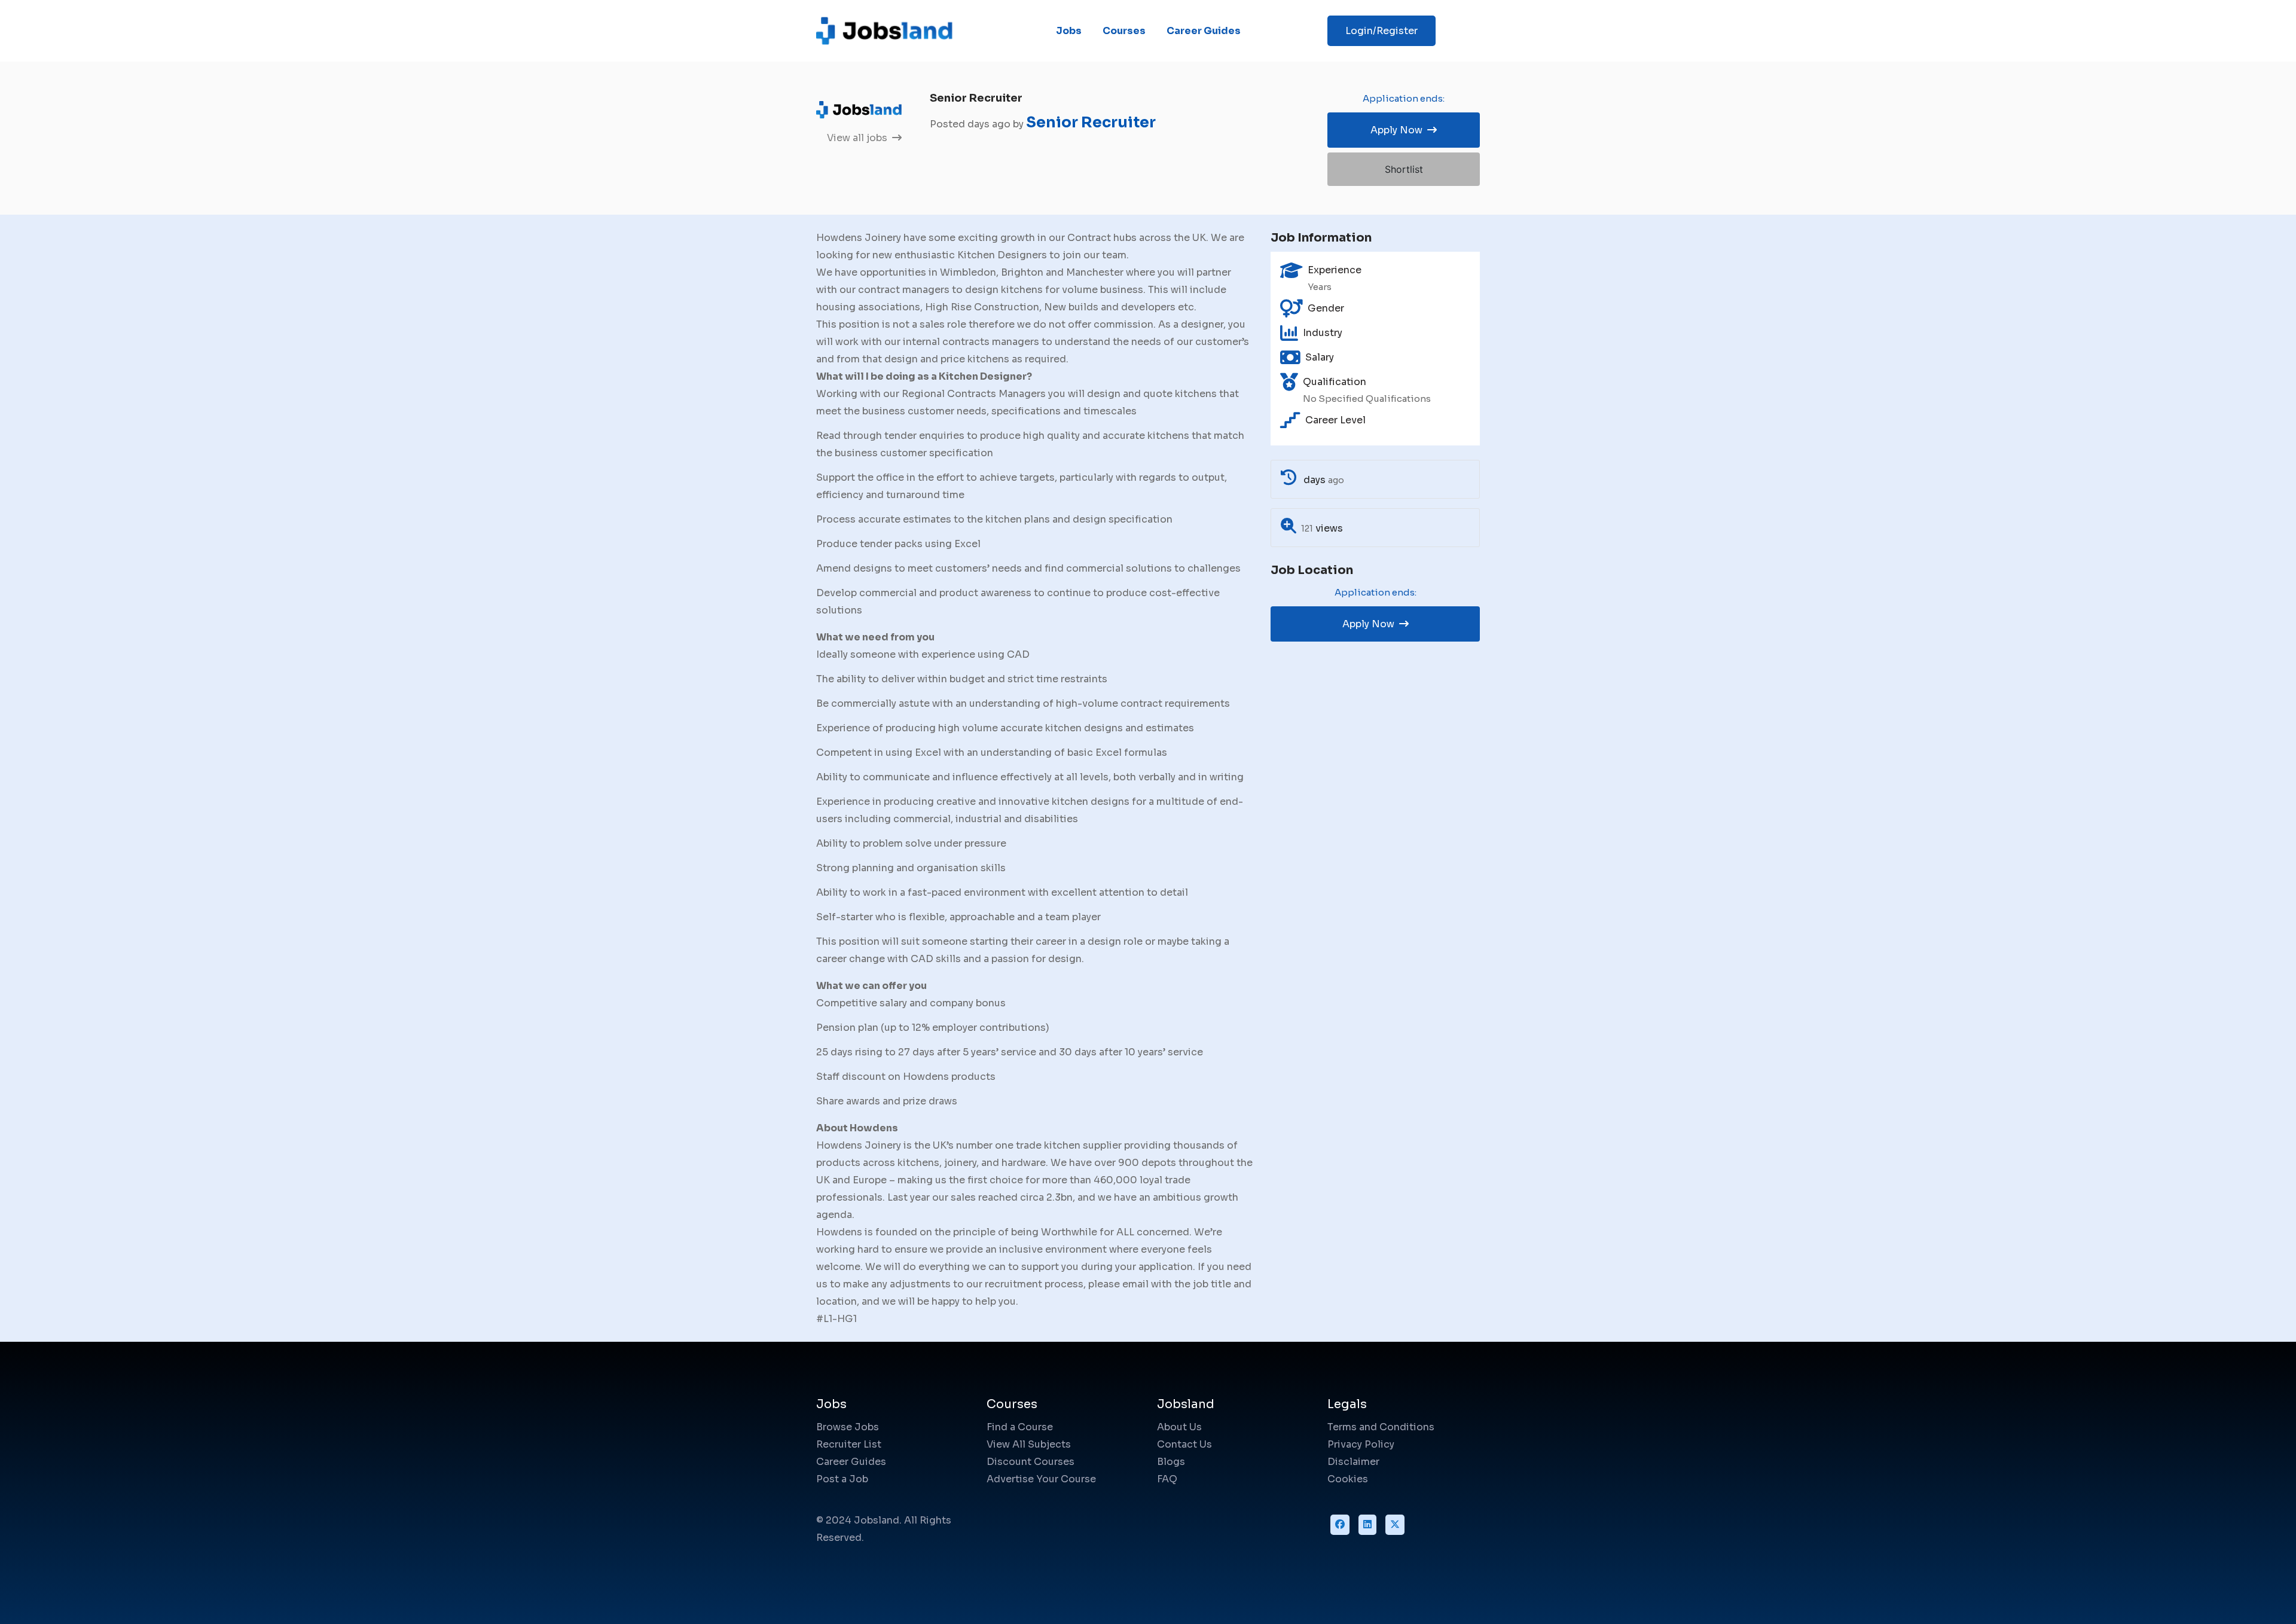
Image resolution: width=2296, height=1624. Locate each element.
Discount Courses (1031, 1462)
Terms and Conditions (1381, 1427)
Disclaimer (1353, 1462)
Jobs (1069, 31)
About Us (1179, 1427)
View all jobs (858, 138)
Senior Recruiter (1091, 122)
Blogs (1171, 1462)
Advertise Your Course (1041, 1479)
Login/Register (1381, 31)
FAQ (1167, 1479)
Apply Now (1398, 130)
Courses (1124, 31)
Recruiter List (849, 1444)
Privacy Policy (1361, 1444)
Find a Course (1020, 1427)
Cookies (1348, 1479)
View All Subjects (1029, 1444)
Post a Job (842, 1479)
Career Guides (1204, 31)
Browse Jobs (848, 1427)
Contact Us (1184, 1444)
